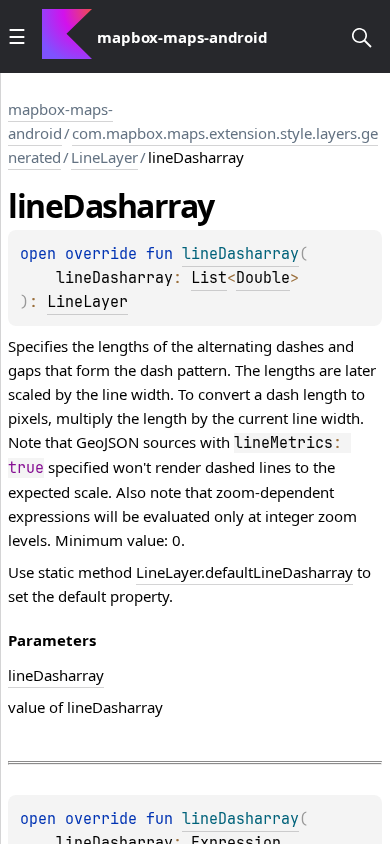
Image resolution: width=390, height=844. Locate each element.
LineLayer (104, 157)
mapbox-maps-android (60, 121)
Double (263, 278)
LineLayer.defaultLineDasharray (244, 572)
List (209, 278)
